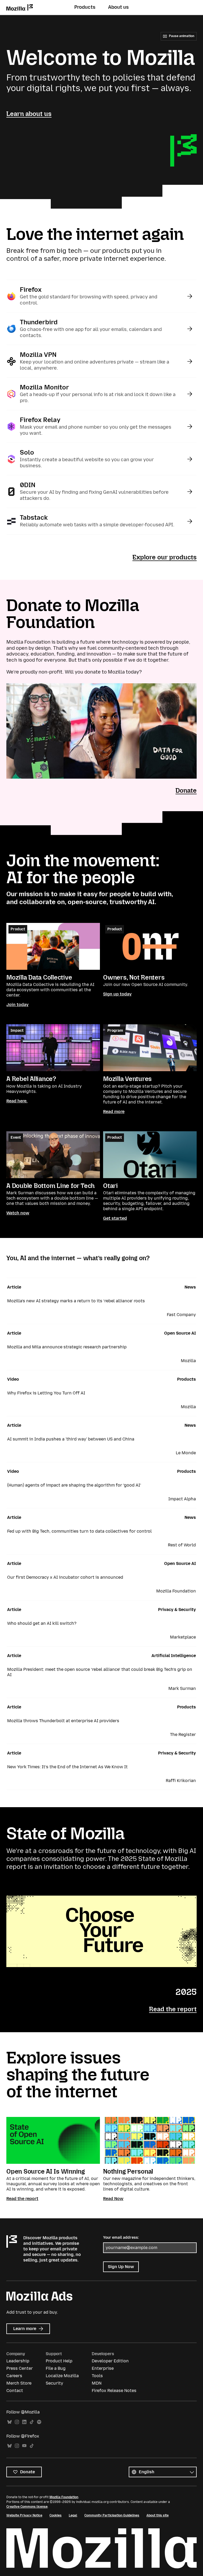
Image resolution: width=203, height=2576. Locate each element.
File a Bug (56, 2368)
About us (118, 7)
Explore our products (165, 557)
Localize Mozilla (62, 2376)
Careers (14, 2376)
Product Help (59, 2361)
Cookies (56, 2515)
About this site (158, 2515)
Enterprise (103, 2368)
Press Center (20, 2368)
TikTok (32, 2422)
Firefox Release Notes (114, 2391)
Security (54, 2383)
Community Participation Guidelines (112, 2515)
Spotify (39, 2422)
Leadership (18, 2361)
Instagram (17, 2422)
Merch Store (19, 2383)
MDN (97, 2383)
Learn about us (29, 114)
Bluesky (10, 2422)
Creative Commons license (27, 2507)
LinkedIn (24, 2422)
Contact (15, 2391)
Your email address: (121, 2238)
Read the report (173, 2009)
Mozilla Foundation (64, 2497)
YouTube (24, 2446)
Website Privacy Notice (24, 2515)
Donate (186, 790)
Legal (73, 2515)
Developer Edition (110, 2361)
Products (85, 7)
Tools (97, 2376)
